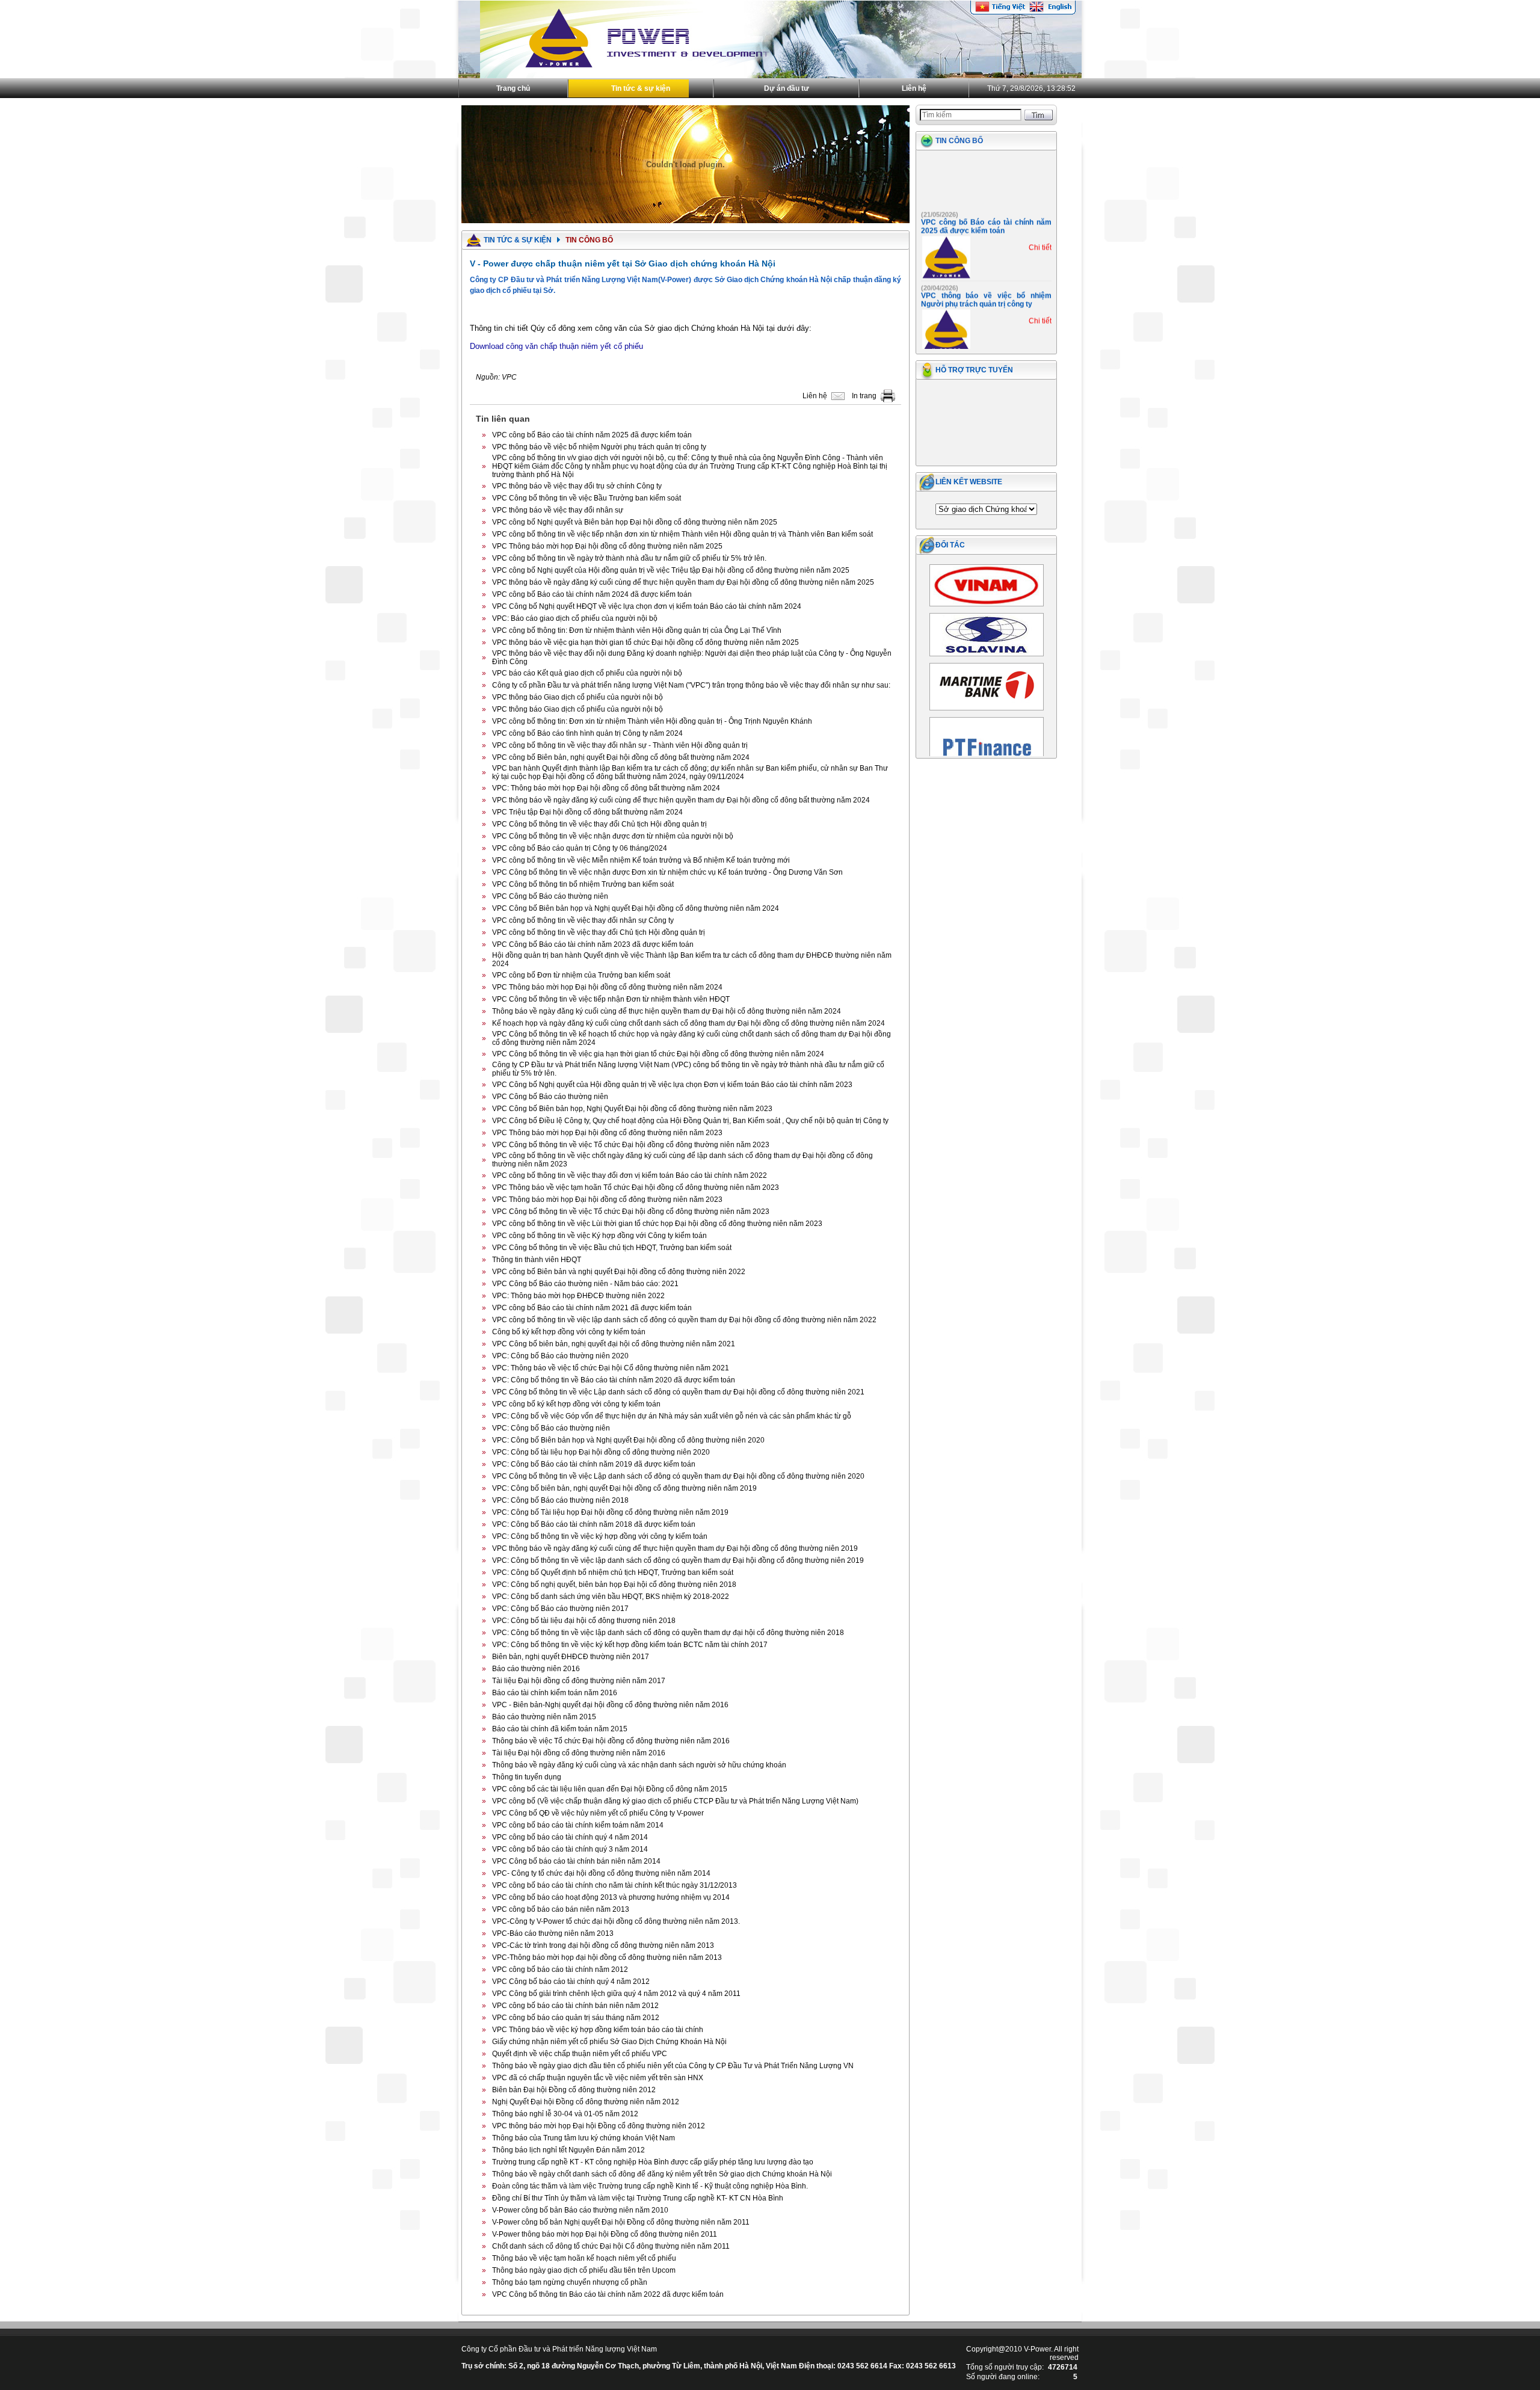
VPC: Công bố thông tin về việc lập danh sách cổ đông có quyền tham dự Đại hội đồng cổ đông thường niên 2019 (678, 1560)
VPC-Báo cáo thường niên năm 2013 (553, 1933)
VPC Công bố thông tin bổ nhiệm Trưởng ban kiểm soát (583, 884)
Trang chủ (513, 88)
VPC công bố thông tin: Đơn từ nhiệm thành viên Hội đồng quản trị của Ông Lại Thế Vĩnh (637, 630)
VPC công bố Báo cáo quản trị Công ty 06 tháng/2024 (580, 848)
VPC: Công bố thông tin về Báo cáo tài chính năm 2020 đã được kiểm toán (614, 1380)
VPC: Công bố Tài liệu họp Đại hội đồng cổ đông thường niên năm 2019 (610, 1512)
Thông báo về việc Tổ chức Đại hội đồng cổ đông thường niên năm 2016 (611, 1741)
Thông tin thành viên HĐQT (537, 1260)
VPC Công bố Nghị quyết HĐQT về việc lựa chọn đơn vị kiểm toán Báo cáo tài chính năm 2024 (647, 606)
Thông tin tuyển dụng (527, 1777)
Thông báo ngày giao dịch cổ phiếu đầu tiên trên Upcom (584, 2270)
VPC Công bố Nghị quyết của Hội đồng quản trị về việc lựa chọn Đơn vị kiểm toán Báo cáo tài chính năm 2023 (672, 1085)
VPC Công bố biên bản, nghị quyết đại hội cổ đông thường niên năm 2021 (614, 1344)
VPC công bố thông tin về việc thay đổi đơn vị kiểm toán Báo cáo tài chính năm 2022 (630, 1175)
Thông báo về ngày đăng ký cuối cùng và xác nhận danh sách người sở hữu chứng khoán (639, 1765)
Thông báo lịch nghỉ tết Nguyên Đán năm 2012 (568, 2150)
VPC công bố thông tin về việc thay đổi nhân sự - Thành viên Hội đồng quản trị (620, 745)
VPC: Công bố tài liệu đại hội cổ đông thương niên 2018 (584, 1621)
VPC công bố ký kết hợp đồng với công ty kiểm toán (576, 1404)
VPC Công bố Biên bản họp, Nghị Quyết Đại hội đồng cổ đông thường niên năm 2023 (632, 1109)
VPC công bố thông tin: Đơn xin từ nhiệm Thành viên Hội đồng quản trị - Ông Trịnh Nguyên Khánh (652, 721)
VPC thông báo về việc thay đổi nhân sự (558, 510)
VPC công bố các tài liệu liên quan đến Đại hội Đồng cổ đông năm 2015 (610, 1789)
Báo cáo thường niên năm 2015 (544, 1717)
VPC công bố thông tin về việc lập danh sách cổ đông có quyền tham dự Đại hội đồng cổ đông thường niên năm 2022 (684, 1320)
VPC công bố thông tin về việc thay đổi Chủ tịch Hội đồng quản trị (599, 932)
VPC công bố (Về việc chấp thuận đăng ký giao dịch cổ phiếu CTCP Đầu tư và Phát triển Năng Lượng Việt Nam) (675, 1801)
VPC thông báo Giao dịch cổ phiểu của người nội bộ (577, 697)
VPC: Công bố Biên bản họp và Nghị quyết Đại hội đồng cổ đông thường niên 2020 (628, 1440)
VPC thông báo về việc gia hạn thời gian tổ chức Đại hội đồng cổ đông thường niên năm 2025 (645, 642)
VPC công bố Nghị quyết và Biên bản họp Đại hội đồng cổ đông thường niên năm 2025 (635, 522)
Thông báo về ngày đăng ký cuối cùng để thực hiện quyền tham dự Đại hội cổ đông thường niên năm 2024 (667, 1011)
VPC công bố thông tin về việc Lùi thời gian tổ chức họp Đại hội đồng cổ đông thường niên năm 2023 (657, 1224)
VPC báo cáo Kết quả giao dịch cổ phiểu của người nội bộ (587, 673)
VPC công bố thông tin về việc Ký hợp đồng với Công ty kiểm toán (599, 1236)
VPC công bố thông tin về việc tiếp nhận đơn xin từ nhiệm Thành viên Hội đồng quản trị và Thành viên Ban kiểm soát (682, 534)
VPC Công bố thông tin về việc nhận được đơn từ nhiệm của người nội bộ (613, 836)
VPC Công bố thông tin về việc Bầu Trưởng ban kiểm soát (587, 498)
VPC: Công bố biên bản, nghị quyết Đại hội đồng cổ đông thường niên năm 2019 (624, 1488)
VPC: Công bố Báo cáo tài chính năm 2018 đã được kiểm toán (594, 1524)
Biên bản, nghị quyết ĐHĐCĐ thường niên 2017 (571, 1657)
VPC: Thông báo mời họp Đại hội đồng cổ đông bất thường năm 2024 (606, 788)
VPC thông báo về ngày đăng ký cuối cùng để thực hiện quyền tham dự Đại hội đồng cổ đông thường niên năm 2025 (683, 582)
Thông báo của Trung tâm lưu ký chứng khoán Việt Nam (584, 2138)
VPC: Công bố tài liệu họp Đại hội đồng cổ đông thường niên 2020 (601, 1452)
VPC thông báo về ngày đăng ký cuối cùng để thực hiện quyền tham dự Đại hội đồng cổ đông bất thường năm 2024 (681, 800)
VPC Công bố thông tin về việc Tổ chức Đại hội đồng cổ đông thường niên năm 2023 (631, 1145)
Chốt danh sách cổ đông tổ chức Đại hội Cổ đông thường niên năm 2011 (611, 2246)
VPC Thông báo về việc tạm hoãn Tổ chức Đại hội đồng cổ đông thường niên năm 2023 (636, 1187)
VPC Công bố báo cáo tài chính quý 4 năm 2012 (571, 1982)
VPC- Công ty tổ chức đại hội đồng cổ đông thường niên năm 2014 (601, 1873)
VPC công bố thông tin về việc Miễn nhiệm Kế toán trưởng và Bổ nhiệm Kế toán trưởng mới (641, 860)
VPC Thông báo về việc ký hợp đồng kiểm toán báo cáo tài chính (598, 2030)
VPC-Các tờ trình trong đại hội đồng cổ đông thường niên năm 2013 (603, 1945)
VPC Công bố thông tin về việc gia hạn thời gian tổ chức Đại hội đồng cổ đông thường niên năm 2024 (658, 1054)
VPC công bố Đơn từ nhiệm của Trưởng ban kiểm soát (581, 975)
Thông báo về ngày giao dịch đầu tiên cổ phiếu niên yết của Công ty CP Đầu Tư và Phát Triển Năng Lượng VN (673, 2066)
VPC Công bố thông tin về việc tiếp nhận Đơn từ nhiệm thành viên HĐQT (611, 999)
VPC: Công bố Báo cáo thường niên (551, 1428)
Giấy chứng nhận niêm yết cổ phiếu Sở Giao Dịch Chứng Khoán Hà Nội (609, 2042)
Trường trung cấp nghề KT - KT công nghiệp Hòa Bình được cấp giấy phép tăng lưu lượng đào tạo (653, 2162)
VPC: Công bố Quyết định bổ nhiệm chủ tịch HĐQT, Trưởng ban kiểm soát (613, 1572)
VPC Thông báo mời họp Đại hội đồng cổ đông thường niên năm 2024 (607, 987)
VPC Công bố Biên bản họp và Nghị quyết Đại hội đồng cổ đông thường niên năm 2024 (636, 908)
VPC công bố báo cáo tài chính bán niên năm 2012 (575, 2006)
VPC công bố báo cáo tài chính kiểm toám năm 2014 (578, 1825)
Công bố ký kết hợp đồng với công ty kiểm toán (569, 1332)
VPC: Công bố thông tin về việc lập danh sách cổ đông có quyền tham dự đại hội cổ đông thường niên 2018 (668, 1633)
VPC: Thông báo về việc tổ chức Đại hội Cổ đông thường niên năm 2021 (611, 1368)
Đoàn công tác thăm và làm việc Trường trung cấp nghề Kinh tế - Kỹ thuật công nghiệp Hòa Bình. (650, 2186)
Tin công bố (959, 141)
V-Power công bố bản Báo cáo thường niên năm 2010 (580, 2210)
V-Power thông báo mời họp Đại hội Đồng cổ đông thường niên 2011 (605, 2234)
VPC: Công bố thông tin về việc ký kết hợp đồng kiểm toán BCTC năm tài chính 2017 (630, 1645)
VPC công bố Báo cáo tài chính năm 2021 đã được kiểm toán (592, 1308)
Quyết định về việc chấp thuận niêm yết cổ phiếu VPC (580, 2054)
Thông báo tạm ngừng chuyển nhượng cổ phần (570, 2282)
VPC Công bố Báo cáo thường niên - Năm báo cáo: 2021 (585, 1284)
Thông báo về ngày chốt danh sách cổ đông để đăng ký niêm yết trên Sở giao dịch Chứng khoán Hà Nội (662, 2174)
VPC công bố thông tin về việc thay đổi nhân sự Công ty (583, 920)
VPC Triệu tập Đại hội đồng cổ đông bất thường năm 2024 (587, 812)
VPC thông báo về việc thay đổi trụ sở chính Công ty (577, 486)
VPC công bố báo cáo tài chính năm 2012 (560, 1970)
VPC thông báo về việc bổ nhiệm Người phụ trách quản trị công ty (599, 447)
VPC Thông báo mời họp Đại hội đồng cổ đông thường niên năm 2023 (607, 1133)
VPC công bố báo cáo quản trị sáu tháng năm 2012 (576, 2018)
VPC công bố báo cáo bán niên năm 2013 (561, 1909)
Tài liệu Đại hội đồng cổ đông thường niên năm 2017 (579, 1681)
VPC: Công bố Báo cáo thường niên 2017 (560, 1609)
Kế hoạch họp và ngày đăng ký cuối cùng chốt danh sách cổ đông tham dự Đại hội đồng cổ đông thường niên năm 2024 (688, 1023)
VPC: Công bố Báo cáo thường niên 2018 (560, 1500)
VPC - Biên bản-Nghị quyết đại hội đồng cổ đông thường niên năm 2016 (610, 1705)
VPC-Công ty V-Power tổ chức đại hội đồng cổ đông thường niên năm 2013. (616, 1921)
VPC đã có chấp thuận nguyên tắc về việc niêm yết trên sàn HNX (598, 2078)
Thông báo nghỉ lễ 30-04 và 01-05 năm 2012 (565, 2114)
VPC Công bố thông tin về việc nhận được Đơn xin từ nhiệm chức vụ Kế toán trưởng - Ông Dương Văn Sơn (667, 872)
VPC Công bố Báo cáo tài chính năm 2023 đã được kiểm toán (593, 944)
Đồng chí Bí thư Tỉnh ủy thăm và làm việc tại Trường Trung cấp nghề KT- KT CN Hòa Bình (638, 2198)
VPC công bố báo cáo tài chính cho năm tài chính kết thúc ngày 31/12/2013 (614, 1885)
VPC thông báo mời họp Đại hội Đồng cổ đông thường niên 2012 (599, 2126)
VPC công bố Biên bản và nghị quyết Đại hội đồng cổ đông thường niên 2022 (619, 1272)
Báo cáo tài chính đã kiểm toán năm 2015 (560, 1729)
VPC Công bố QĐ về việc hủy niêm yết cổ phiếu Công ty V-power (598, 1813)
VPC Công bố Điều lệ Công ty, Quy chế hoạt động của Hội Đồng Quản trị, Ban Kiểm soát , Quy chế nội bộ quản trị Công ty (690, 1121)
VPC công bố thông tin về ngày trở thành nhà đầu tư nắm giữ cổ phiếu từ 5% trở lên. (629, 558)
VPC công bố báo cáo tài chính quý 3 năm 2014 (570, 1849)
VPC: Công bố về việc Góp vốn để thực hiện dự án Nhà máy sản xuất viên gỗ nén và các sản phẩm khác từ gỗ (672, 1416)
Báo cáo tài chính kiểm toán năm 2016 (555, 1693)
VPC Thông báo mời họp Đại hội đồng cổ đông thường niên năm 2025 (607, 546)
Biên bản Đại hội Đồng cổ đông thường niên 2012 (574, 2090)
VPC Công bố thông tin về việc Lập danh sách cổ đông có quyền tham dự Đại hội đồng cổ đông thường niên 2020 (678, 1476)
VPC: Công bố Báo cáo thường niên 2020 (560, 1356)
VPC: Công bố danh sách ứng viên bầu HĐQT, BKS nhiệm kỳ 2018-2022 (611, 1597)
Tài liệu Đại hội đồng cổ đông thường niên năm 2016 (579, 1753)
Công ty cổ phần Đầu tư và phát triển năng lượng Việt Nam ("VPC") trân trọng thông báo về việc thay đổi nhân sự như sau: (691, 685)
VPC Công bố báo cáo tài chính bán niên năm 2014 (576, 1861)
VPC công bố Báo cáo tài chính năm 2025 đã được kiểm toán (592, 435)
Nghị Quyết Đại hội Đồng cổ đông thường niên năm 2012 (586, 2102)
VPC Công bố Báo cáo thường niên (550, 896)
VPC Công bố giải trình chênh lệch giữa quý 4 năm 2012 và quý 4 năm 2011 (616, 1994)
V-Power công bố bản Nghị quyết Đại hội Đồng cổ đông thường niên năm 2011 (621, 2222)
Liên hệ (914, 88)
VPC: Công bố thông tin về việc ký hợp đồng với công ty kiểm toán (600, 1536)
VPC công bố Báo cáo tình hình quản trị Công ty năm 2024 (587, 733)
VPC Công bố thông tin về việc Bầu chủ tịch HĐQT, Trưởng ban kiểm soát (612, 1248)
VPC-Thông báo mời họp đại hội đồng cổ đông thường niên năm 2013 (607, 1957)
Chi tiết (1040, 224)
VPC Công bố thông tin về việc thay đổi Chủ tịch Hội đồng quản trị (599, 824)
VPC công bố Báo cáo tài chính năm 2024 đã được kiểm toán (592, 594)
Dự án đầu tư (787, 88)
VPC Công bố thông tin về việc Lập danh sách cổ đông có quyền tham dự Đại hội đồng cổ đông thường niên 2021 (678, 1392)
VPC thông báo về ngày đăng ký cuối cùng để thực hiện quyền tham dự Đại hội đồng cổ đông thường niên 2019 (675, 1548)
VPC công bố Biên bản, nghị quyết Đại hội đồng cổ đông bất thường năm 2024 (621, 757)
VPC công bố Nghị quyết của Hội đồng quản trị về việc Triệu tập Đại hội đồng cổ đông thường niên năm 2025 (671, 570)
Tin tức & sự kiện (641, 88)
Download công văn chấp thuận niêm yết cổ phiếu (556, 346)
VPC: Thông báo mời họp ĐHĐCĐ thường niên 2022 (578, 1296)
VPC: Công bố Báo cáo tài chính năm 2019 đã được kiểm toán (594, 1464)
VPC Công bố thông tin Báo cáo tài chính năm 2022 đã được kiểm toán (608, 2294)
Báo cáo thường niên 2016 (536, 1669)
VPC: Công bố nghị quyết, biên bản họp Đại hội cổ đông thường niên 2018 (614, 1585)
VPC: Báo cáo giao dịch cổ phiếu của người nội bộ (575, 618)
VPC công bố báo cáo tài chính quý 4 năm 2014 (570, 1837)
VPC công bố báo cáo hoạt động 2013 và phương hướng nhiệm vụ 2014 (611, 1897)
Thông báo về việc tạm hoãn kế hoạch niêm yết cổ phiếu (584, 2258)
